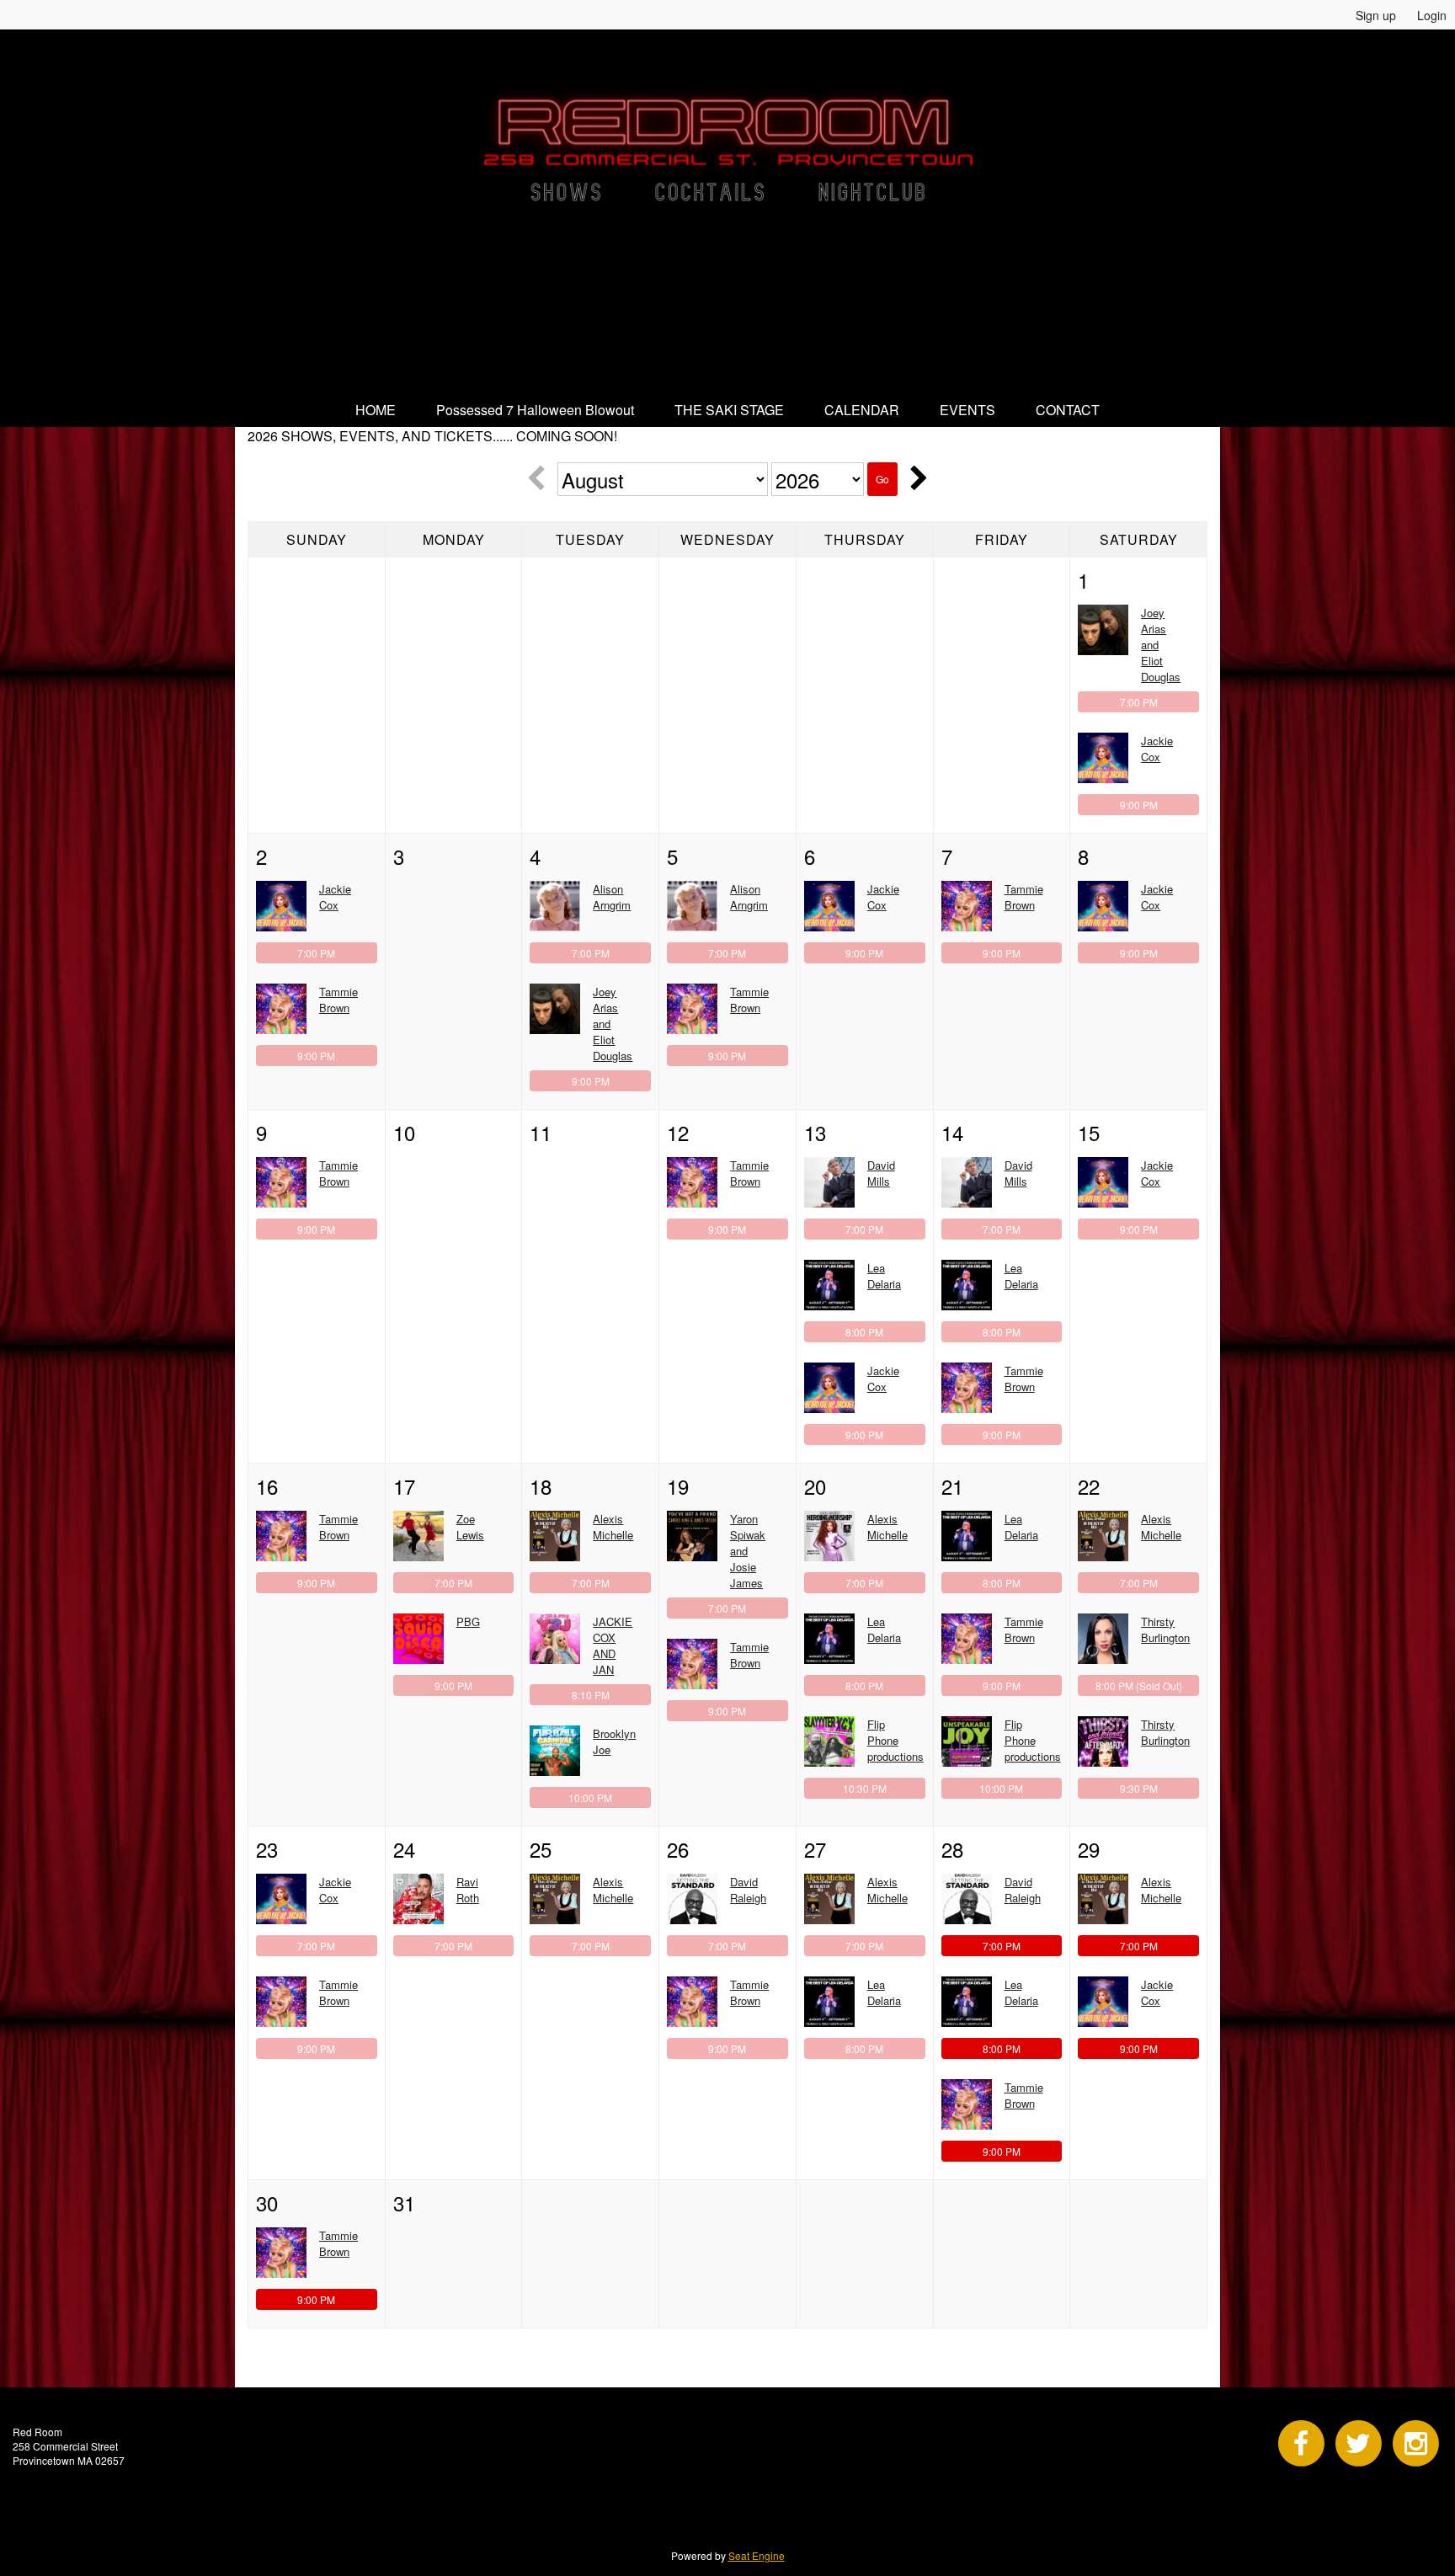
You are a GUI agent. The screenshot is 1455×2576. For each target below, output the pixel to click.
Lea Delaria (884, 1276)
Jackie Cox (1157, 749)
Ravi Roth (468, 1890)
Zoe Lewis (470, 1527)
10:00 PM (590, 1797)
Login (1432, 15)
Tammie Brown (338, 1000)
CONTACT (1068, 410)
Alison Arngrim (612, 897)
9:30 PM (1139, 1788)
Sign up (1376, 15)
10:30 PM (865, 1788)
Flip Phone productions (895, 1740)
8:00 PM (864, 1332)
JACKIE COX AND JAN (613, 1645)
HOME (376, 410)
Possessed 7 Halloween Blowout (535, 410)
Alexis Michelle (613, 1527)
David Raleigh (748, 1890)
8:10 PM (591, 1695)
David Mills (881, 1173)
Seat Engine (757, 2555)
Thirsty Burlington (1165, 1629)
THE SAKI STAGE (729, 410)
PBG (468, 1621)
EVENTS (967, 410)
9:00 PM (1139, 805)
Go (882, 479)
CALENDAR (862, 410)
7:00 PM (1139, 702)
